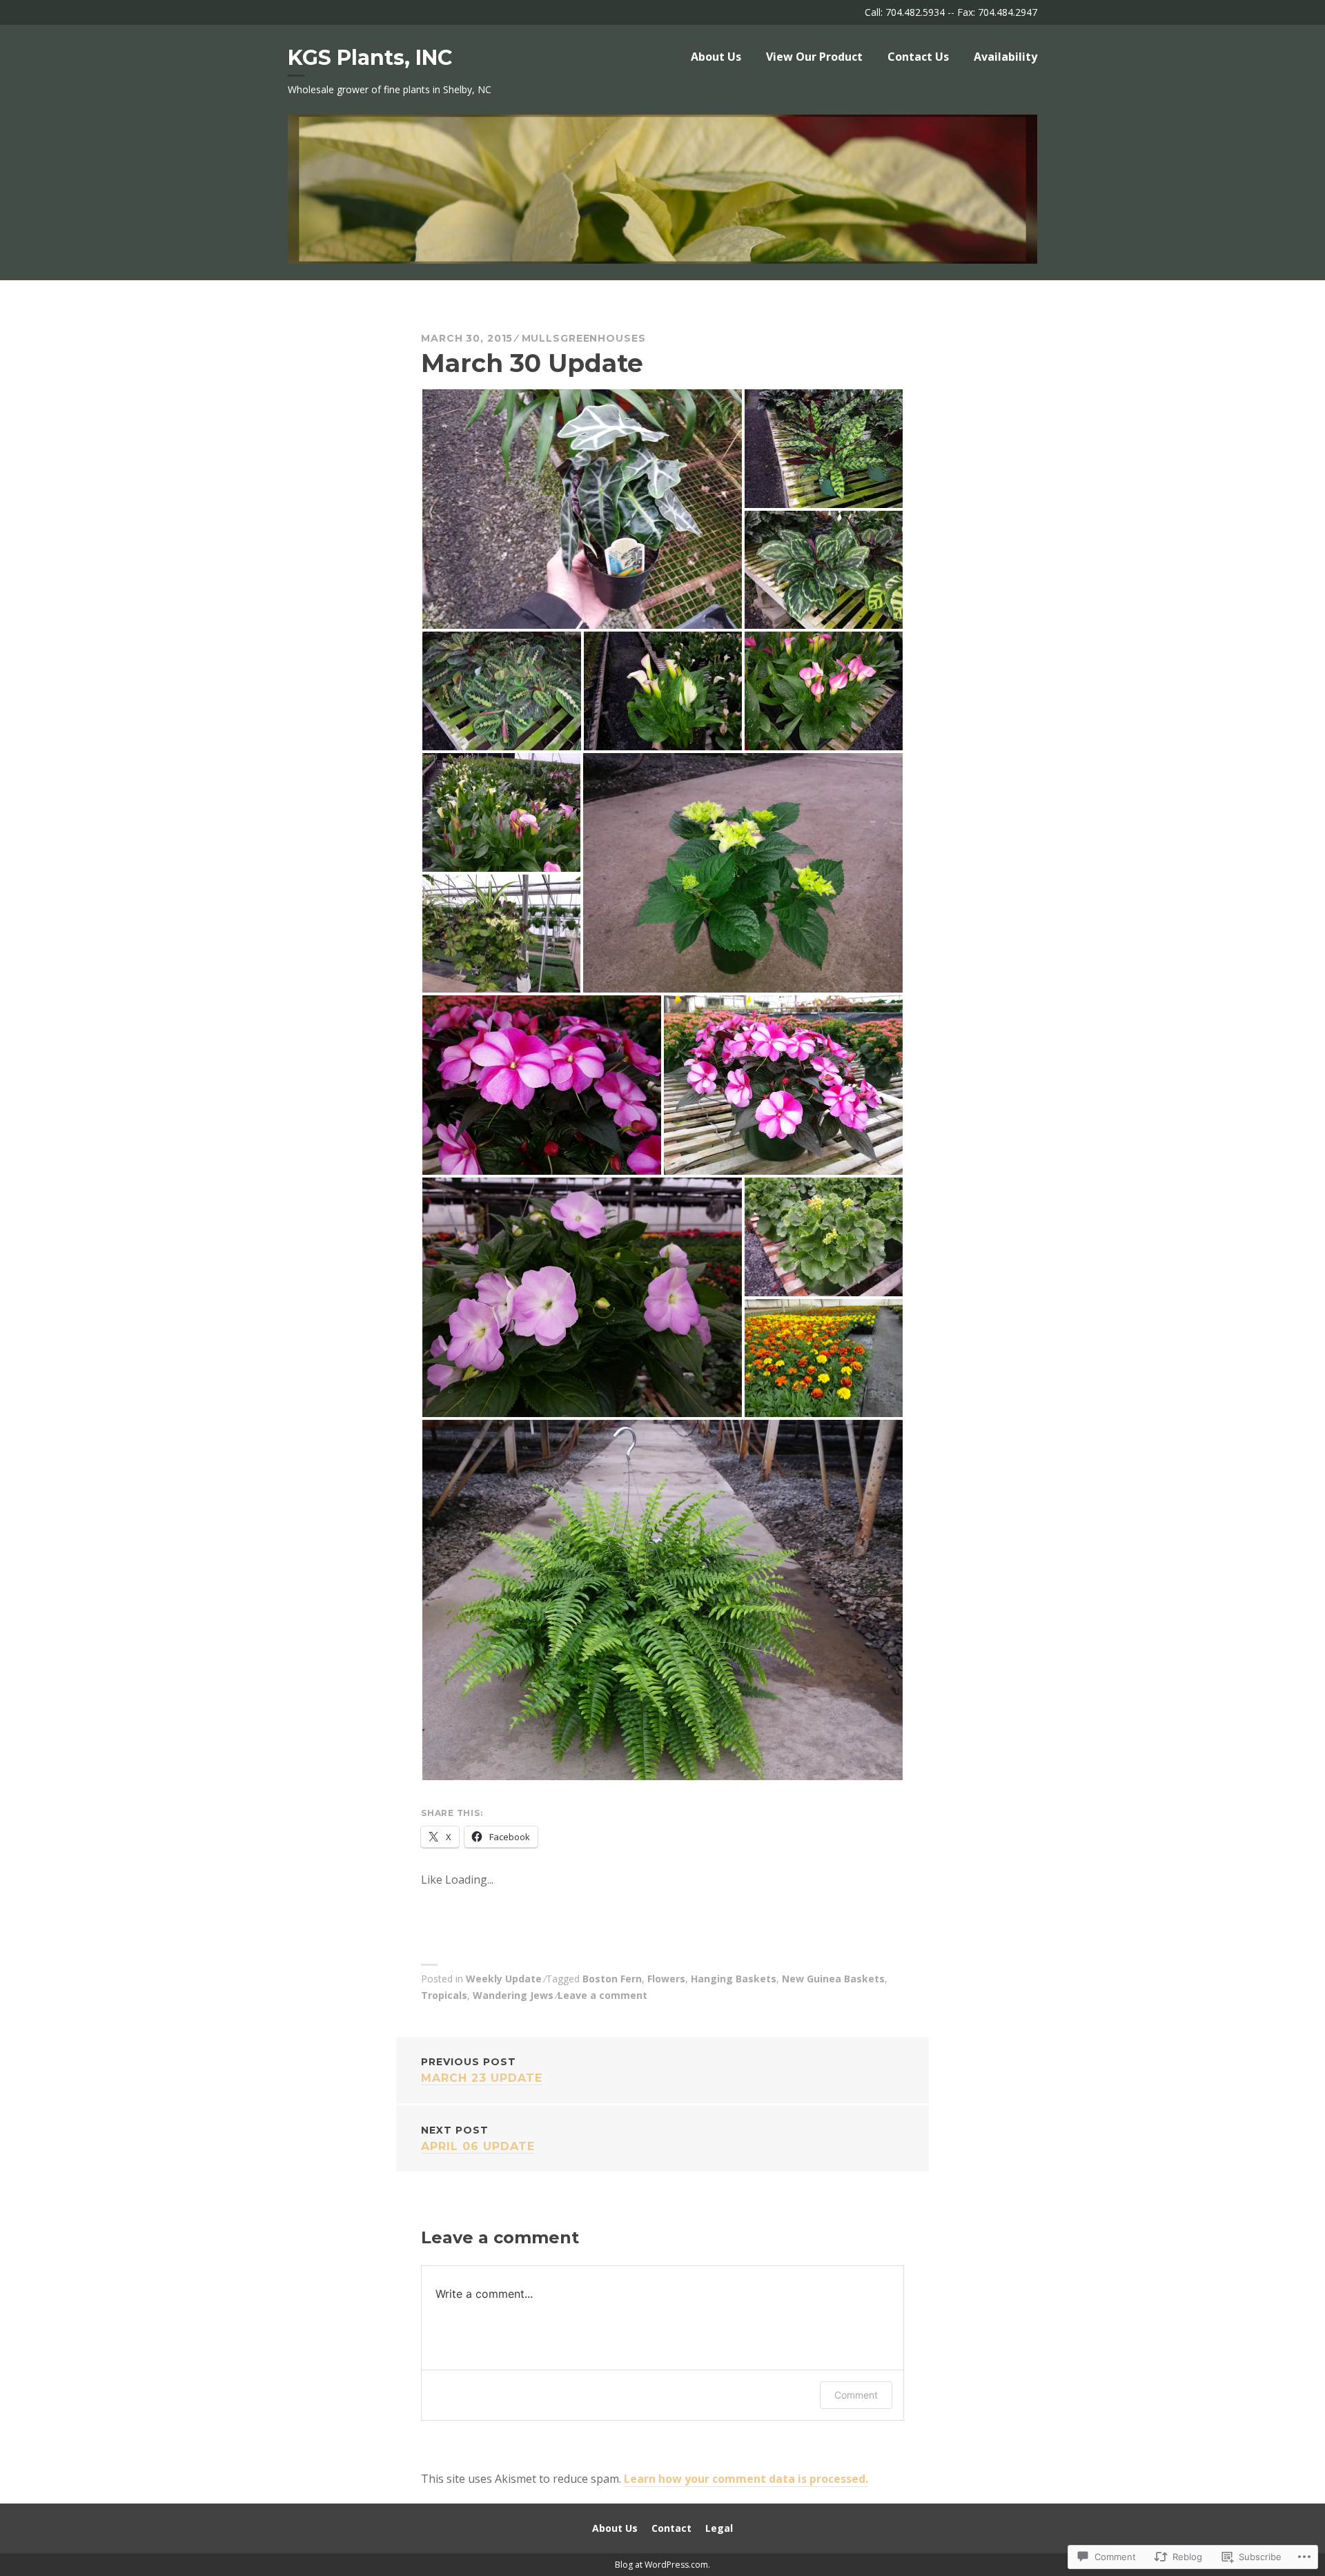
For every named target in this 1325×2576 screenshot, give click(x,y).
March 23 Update (482, 2070)
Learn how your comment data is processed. (746, 2479)
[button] (582, 509)
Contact (671, 2528)
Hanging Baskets (734, 1979)
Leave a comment (602, 1995)
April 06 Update (478, 2138)
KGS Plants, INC (370, 58)
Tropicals (444, 1995)
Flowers (666, 1979)
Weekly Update (504, 1979)
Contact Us (918, 57)
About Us (716, 57)
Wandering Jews (513, 1995)
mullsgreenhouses (584, 338)
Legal (719, 2528)
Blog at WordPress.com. (662, 2565)
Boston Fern (612, 1979)
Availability (1005, 57)
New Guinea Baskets (833, 1979)
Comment (856, 2395)
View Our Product (814, 57)
